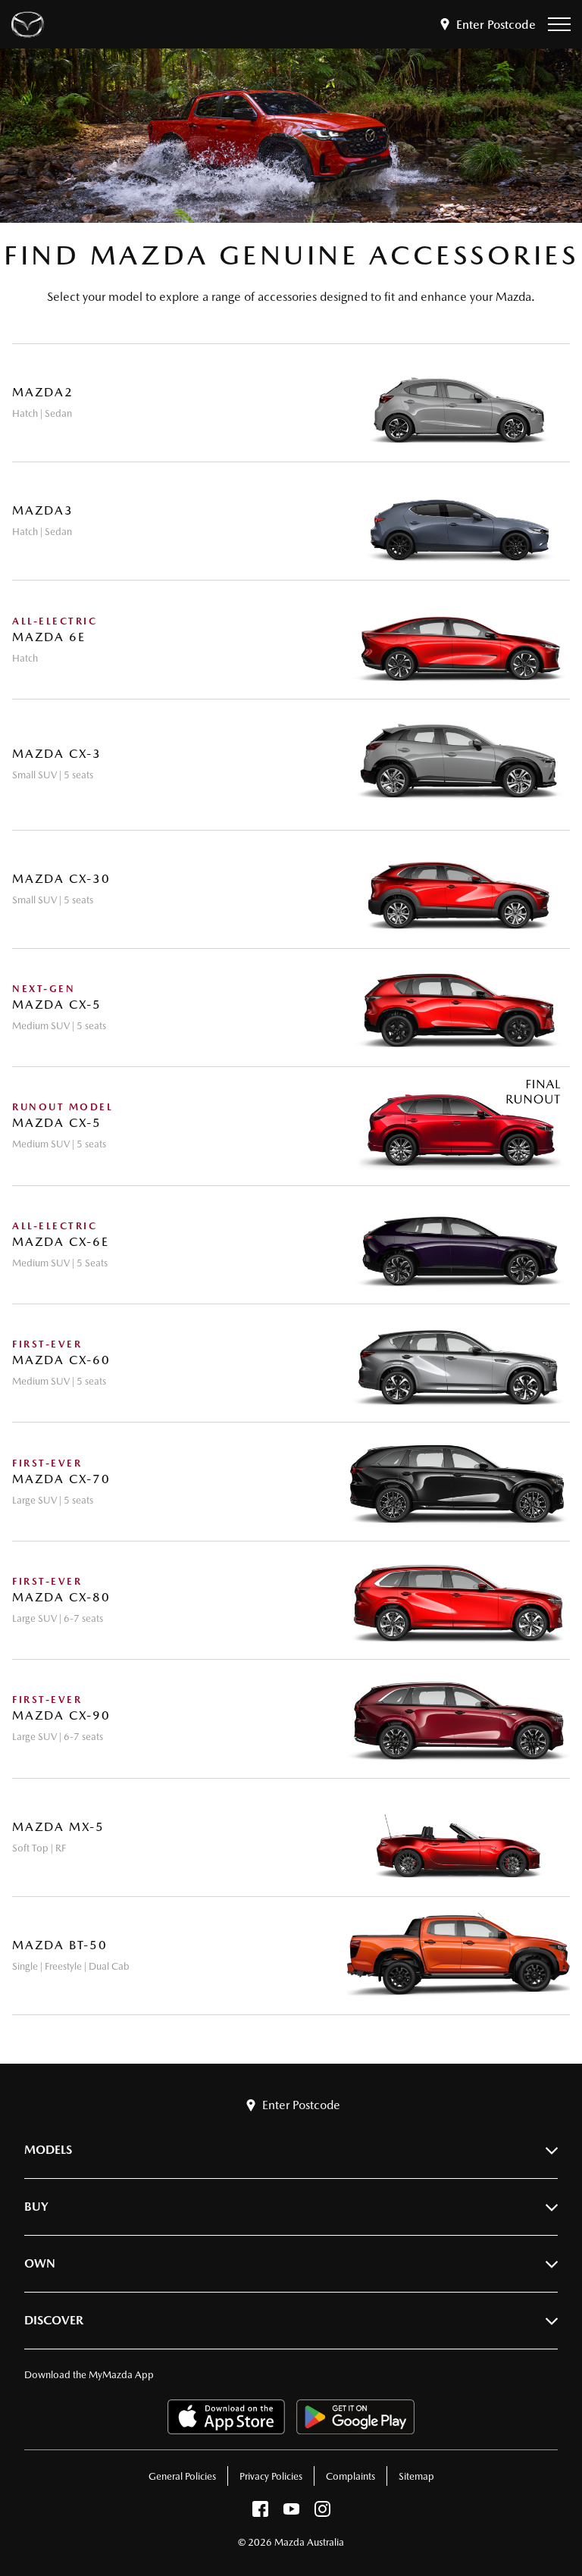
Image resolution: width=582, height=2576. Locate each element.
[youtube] (291, 2513)
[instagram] (322, 2513)
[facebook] (260, 2513)
